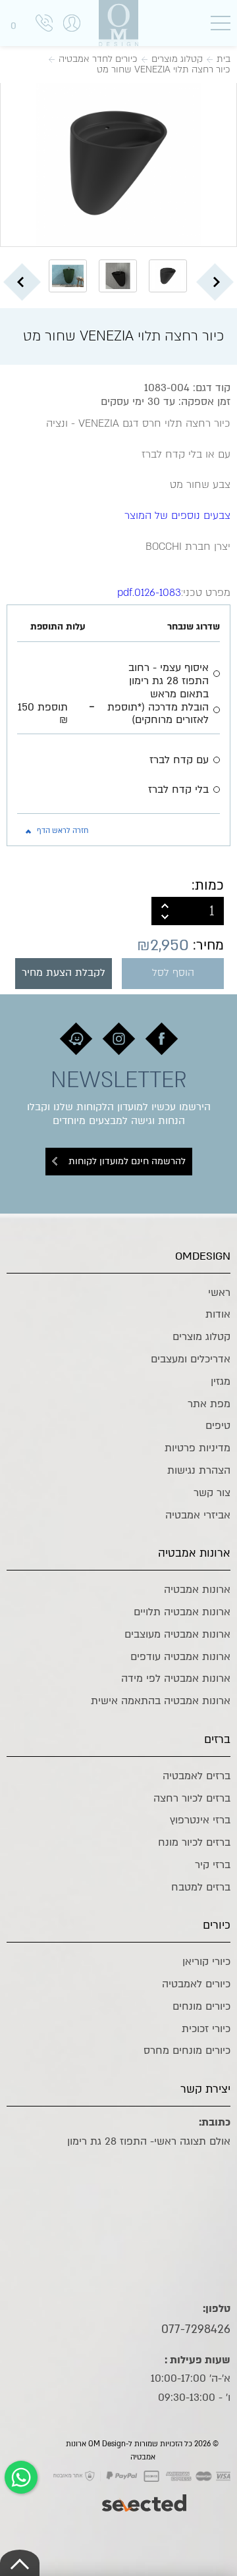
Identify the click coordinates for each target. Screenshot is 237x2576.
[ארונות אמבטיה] (118, 23)
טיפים (218, 1426)
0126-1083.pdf (149, 593)
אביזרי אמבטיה (198, 1515)
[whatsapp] (21, 2477)
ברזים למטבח (201, 1887)
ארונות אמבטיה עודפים (180, 1657)
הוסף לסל (173, 973)
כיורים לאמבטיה (196, 1984)
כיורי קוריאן (206, 1962)
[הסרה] (165, 919)
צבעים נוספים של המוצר (177, 516)
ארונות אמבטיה (197, 1590)
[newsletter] (162, 1039)
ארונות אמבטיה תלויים (182, 1612)
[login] (72, 37)
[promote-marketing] (145, 2496)
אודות (218, 1314)
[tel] (44, 25)
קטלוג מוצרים (201, 1337)
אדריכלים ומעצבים (191, 1359)
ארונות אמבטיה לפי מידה (176, 1678)
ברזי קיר (213, 1865)
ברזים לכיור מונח (194, 1842)
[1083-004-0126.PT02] (118, 163)
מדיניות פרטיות (197, 1448)
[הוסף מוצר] (165, 904)
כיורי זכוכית (206, 2029)
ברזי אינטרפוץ (200, 1820)
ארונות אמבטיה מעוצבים (177, 1634)
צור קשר (212, 1493)
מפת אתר (209, 1404)
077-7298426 (196, 2329)
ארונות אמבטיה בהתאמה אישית (161, 1701)
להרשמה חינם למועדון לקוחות (127, 1161)
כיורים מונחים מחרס (187, 2051)
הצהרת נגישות (199, 1470)
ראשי (219, 1293)
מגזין (221, 1382)
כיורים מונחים (201, 2006)
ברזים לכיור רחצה (192, 1798)
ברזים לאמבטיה (197, 1776)
